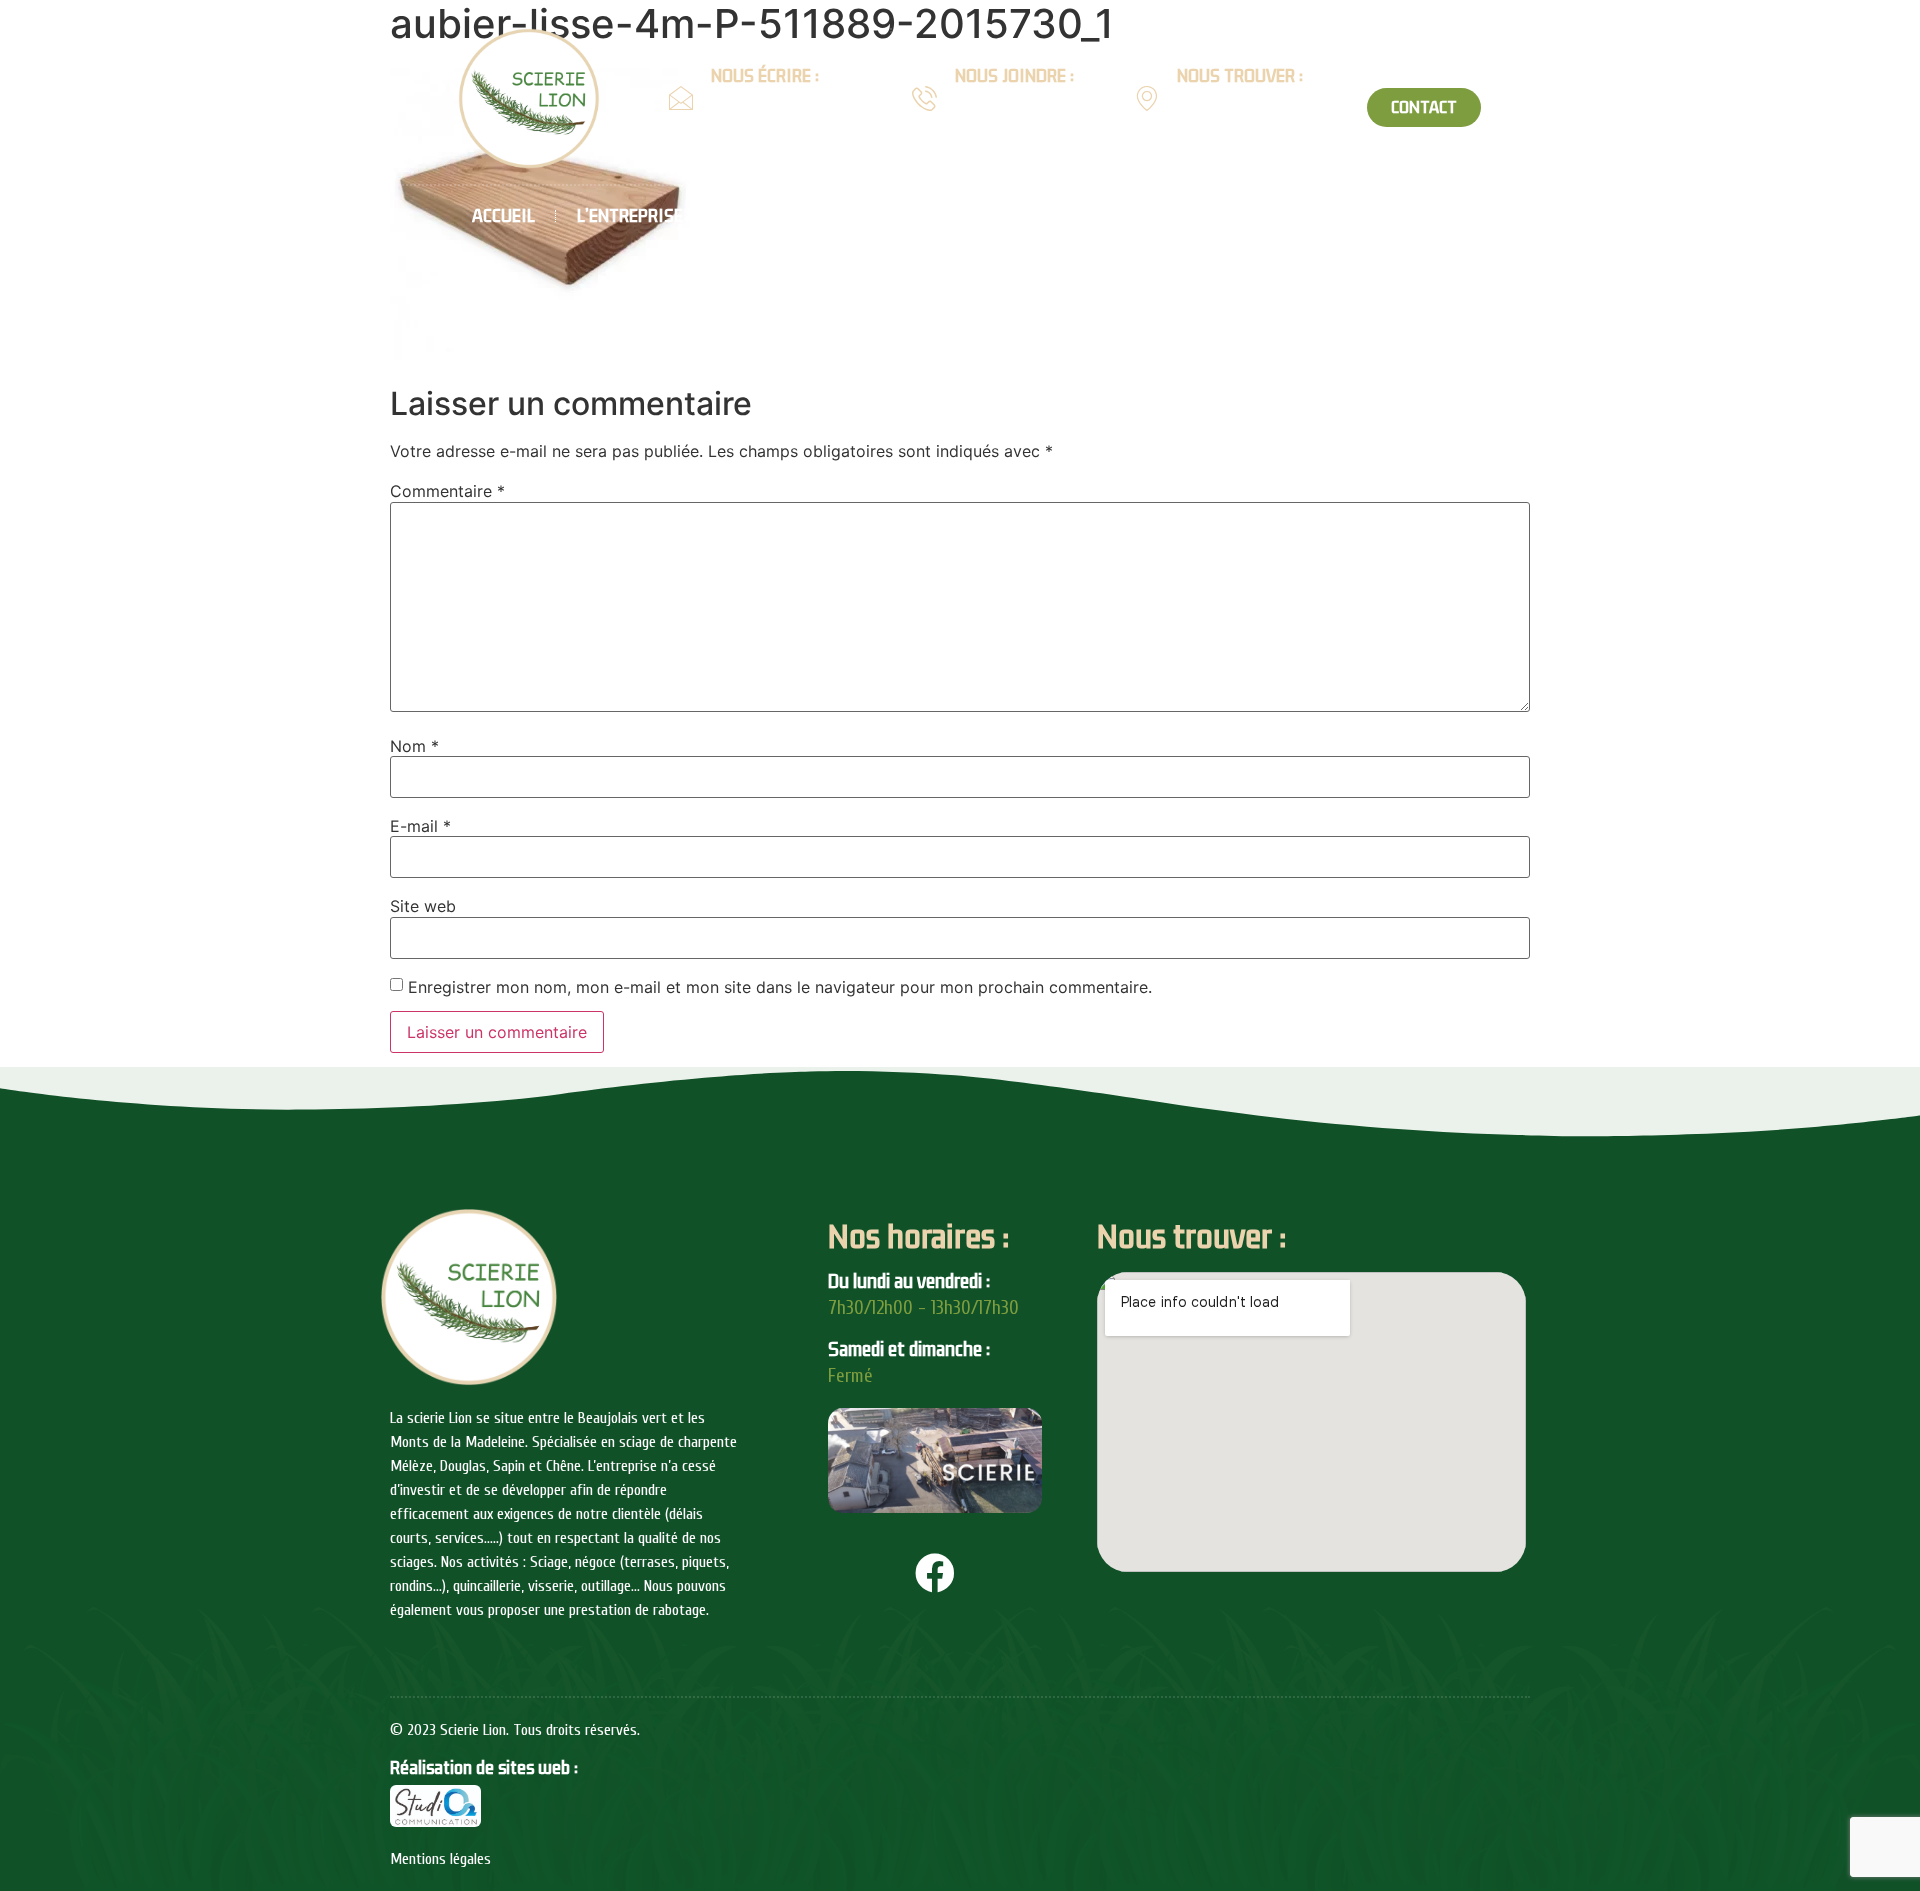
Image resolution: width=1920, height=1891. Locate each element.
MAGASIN (1598, 216)
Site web (423, 906)
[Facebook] (935, 1573)
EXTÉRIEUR (1167, 216)
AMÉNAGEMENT (1310, 216)
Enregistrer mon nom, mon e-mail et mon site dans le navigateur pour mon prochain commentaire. (780, 987)
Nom (414, 746)
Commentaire (447, 491)
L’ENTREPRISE (630, 216)
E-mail (420, 826)
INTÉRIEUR (1042, 216)
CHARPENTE (770, 216)
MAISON (908, 216)
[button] (1424, 107)
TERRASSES (1455, 216)
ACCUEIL (503, 216)
